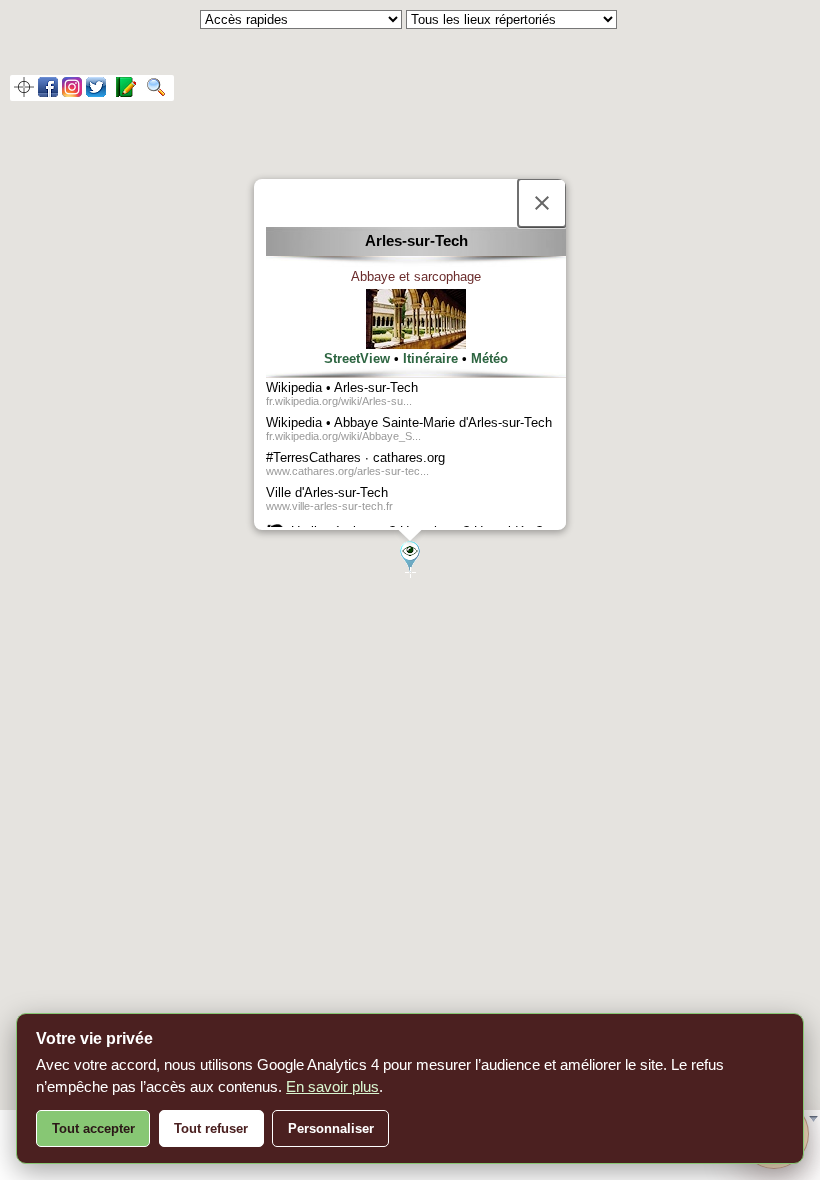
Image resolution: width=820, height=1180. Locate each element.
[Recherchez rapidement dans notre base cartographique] (153, 91)
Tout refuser (211, 1128)
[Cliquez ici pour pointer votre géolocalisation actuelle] (24, 91)
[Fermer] (542, 203)
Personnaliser (331, 1128)
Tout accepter (93, 1128)
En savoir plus (332, 1086)
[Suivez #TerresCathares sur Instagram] (72, 91)
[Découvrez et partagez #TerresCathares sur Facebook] (48, 91)
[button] (410, 556)
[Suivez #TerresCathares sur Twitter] (96, 91)
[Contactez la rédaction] (123, 91)
